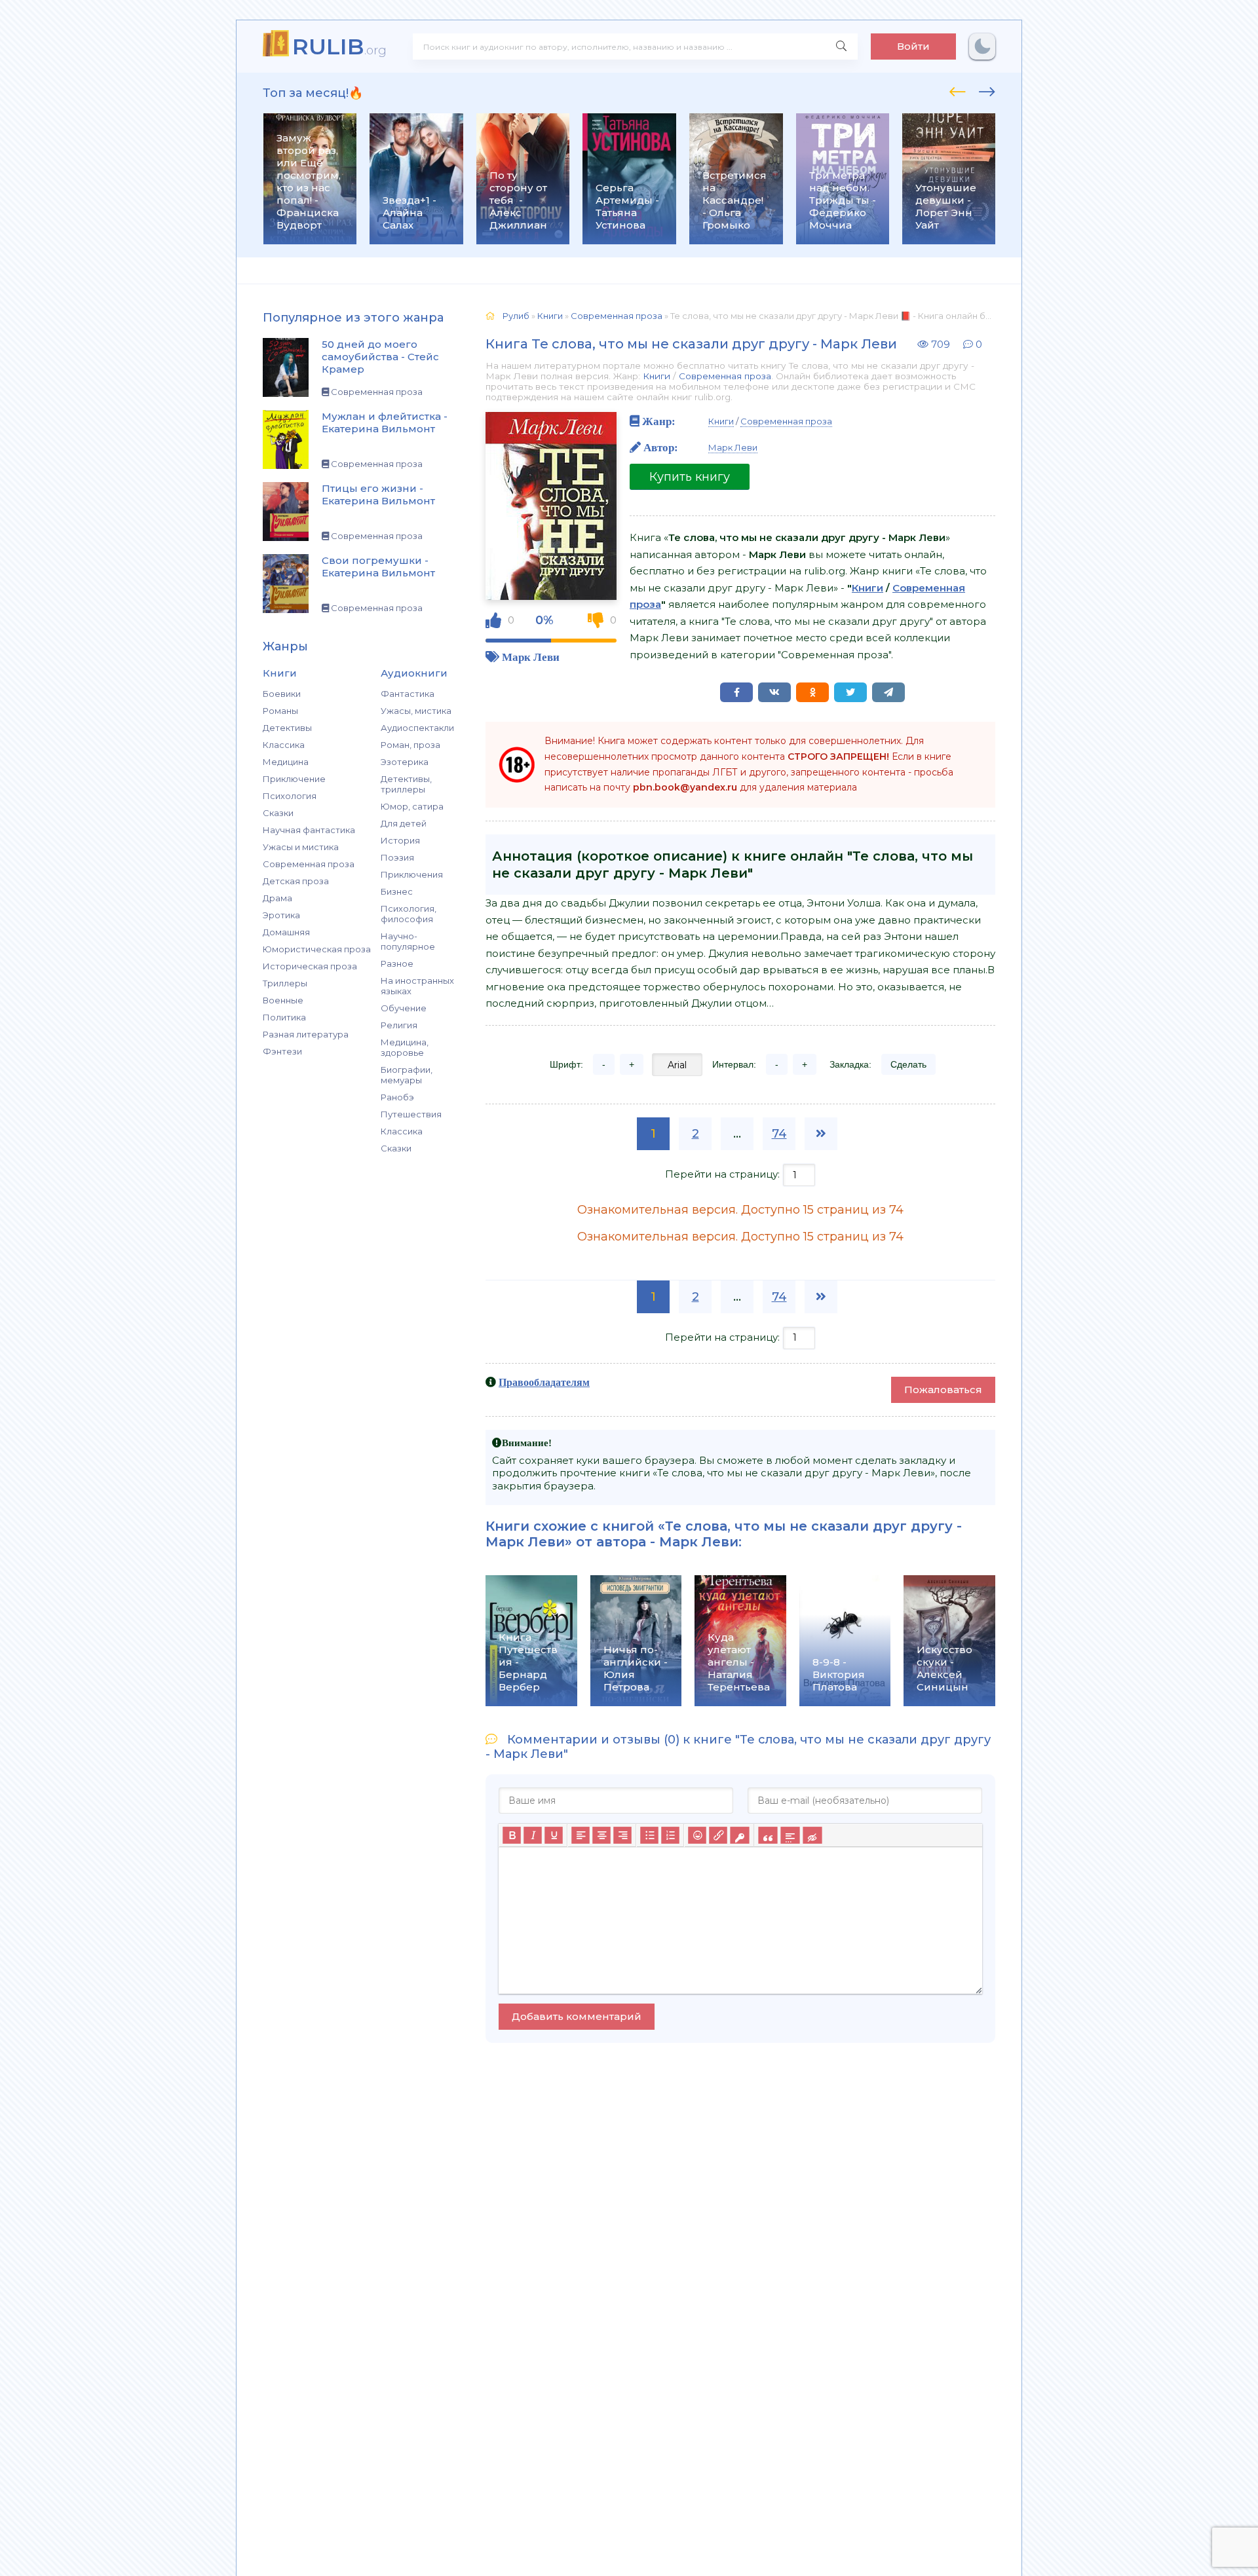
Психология (290, 796)
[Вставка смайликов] (697, 1835)
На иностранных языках (417, 986)
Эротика (281, 915)
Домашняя (286, 932)
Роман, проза (410, 745)
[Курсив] (533, 1835)
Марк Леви (531, 657)
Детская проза (296, 881)
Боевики (282, 694)
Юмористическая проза (317, 949)
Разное (397, 963)
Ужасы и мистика (301, 847)
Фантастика (408, 694)
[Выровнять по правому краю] (622, 1835)
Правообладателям (544, 1382)
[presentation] (958, 90)
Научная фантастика (309, 830)
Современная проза (309, 864)
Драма (277, 898)
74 (779, 1134)
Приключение (294, 779)
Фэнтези (282, 1051)
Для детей (404, 823)
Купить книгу (690, 477)
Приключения (412, 874)
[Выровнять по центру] (601, 1835)
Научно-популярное (408, 941)
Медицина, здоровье (405, 1047)
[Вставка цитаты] (768, 1835)
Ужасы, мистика (416, 711)
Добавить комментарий (577, 2016)
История (400, 840)
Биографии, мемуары (407, 1075)
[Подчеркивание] (554, 1835)
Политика (284, 1017)
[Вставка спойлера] (790, 1835)
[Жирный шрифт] (512, 1835)
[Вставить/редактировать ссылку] (718, 1835)
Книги (657, 376)
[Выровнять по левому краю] (581, 1835)
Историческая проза (310, 966)
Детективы (287, 728)
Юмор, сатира (412, 806)
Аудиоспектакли (417, 728)
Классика (284, 745)
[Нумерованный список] (670, 1835)
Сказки (278, 813)
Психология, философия (409, 914)
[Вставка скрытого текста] (812, 1835)
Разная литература (306, 1034)
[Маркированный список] (649, 1835)
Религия (399, 1025)
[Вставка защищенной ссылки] (739, 1835)
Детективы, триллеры (406, 784)
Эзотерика (405, 762)
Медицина (286, 762)
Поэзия (397, 857)
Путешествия (411, 1114)
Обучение (404, 1008)
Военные (283, 1000)
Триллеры (285, 983)
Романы (280, 711)
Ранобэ (397, 1097)
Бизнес (397, 891)
